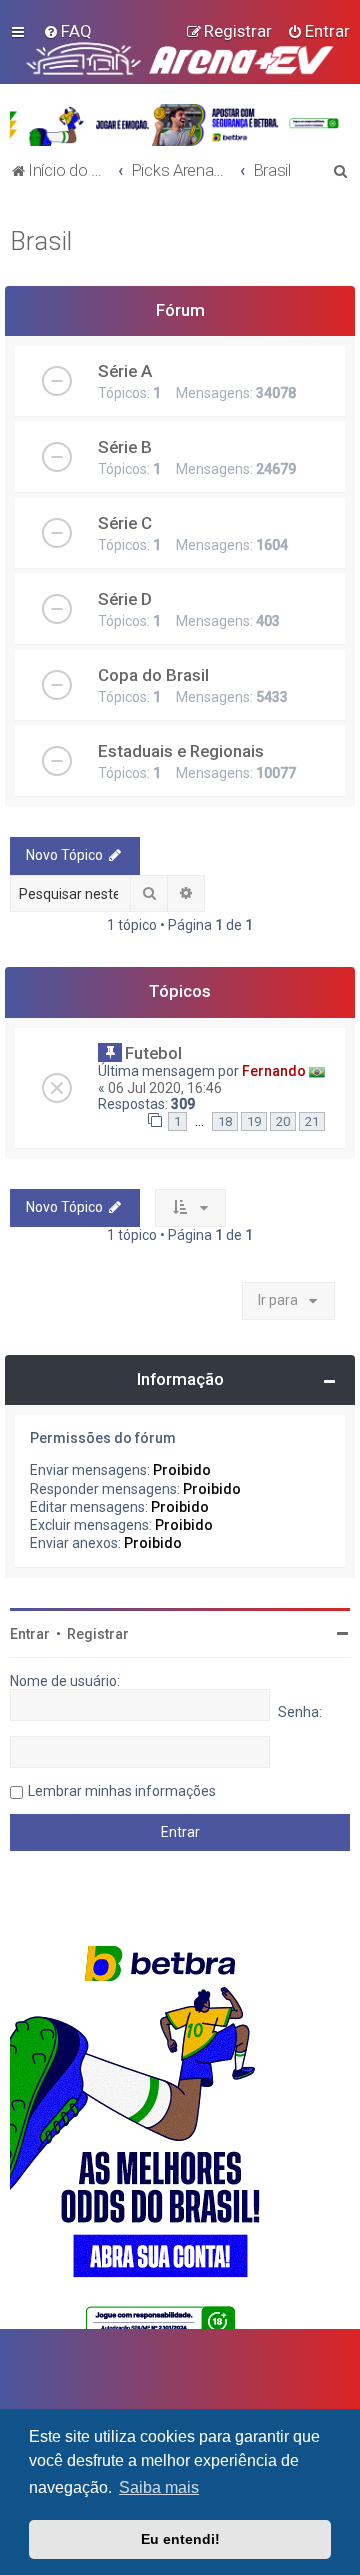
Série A (125, 371)
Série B (125, 447)
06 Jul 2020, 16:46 (165, 1088)
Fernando (274, 1071)
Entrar (30, 1634)
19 (254, 1121)
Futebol (153, 1053)
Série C (125, 523)
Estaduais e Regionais (181, 751)
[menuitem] (67, 31)
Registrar (98, 1634)
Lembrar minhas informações (122, 1791)
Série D (125, 599)
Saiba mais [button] (159, 2487)
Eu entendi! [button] (180, 2539)
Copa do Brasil (153, 675)
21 (312, 1121)
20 (283, 1121)
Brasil (41, 241)
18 (225, 1121)
